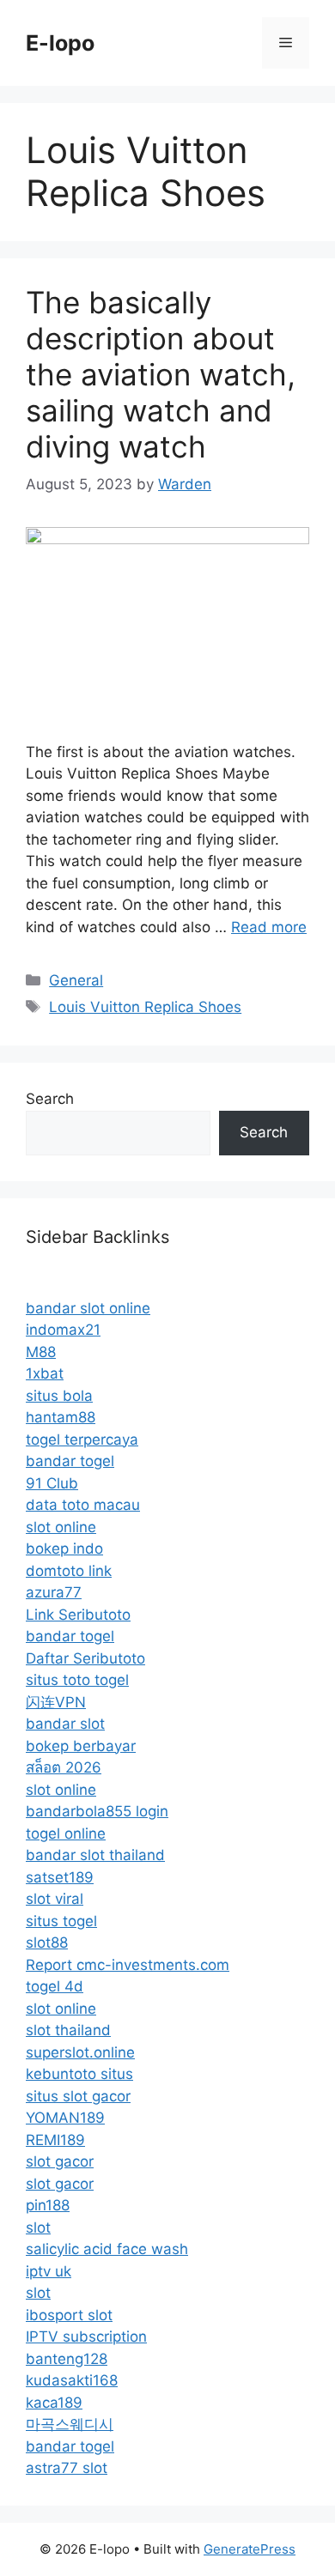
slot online (61, 1527)
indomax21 (63, 1330)
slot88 (47, 1943)
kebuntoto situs (79, 2074)
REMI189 (55, 2140)
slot (38, 2227)
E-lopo (60, 43)
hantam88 (61, 1417)
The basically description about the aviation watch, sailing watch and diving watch (161, 374)
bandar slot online (88, 1308)
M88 (41, 1352)
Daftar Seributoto (85, 1658)
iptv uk (49, 2271)
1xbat (45, 1373)
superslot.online (80, 2052)
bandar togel (70, 1461)
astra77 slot (67, 2468)
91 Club (52, 1483)
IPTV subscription (86, 2337)
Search (50, 1099)
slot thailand (68, 2030)
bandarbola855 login (97, 1811)
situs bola (59, 1396)
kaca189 (54, 2403)
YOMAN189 (65, 2118)
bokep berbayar (81, 1746)
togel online (66, 1834)
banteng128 (67, 2359)
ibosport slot (69, 2315)
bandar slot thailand (95, 1855)
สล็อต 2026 (64, 1767)
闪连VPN (56, 1702)
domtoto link (69, 1571)
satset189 (60, 1877)
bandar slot (65, 1724)
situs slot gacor (78, 2096)
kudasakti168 (72, 2380)
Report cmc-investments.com (128, 1965)
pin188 (48, 2205)
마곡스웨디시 (70, 2424)
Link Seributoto (78, 1615)
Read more (269, 927)
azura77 (54, 1592)
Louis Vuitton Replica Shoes (145, 1007)
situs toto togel (77, 1680)
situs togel (61, 1921)
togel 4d (55, 1986)
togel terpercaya (82, 1440)
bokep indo (64, 1549)
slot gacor (60, 2161)
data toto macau (83, 1505)
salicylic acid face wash (107, 2249)
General (76, 980)
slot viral (55, 1899)
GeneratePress (250, 2549)
